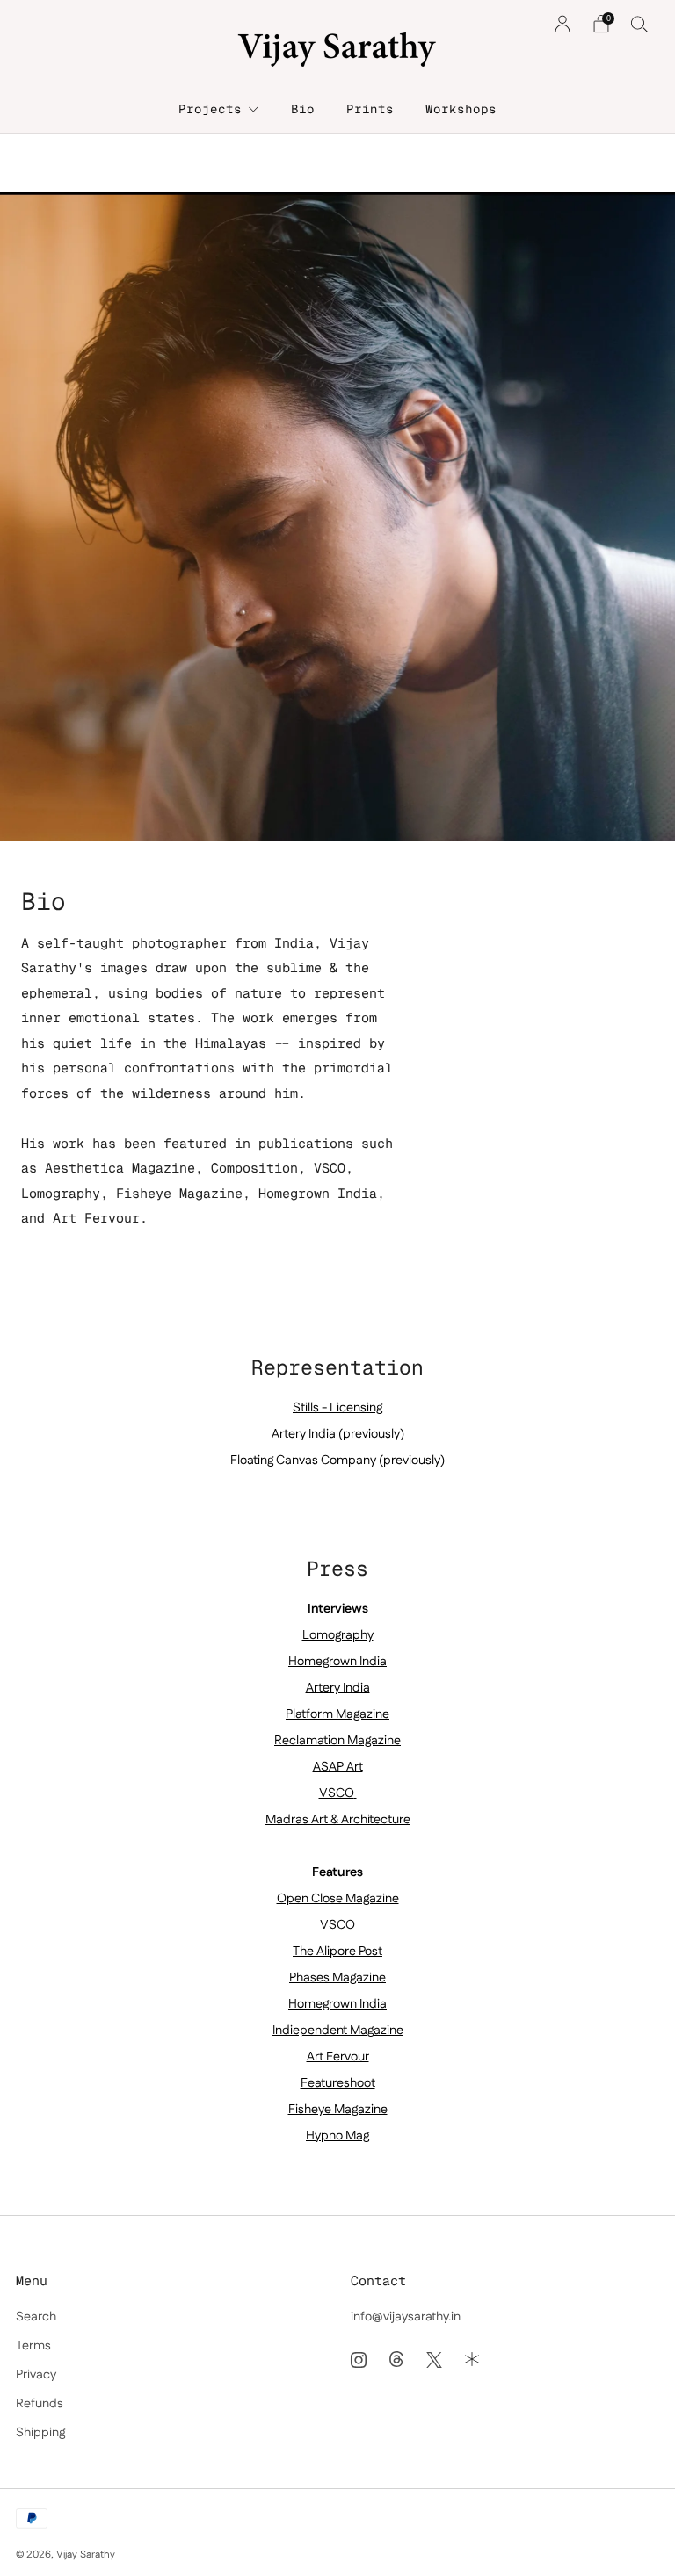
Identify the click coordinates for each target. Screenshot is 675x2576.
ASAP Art (338, 1767)
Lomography (338, 1635)
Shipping (40, 2433)
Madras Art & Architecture (338, 1820)
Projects (210, 109)
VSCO (337, 1793)
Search (36, 2317)
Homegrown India (337, 1662)
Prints (370, 109)
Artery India (338, 1688)
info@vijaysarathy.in (406, 2317)
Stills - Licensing (337, 1408)
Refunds (40, 2404)
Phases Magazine (337, 1978)
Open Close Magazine (338, 1899)
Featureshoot (338, 2083)
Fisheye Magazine (338, 2110)
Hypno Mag (337, 2136)
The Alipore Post (337, 1952)
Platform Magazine (337, 1714)
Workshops (461, 109)
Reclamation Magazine (337, 1741)
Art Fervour (338, 2057)
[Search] (640, 24)
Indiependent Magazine (338, 2031)
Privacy (36, 2375)
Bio (303, 109)
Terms (33, 2346)
